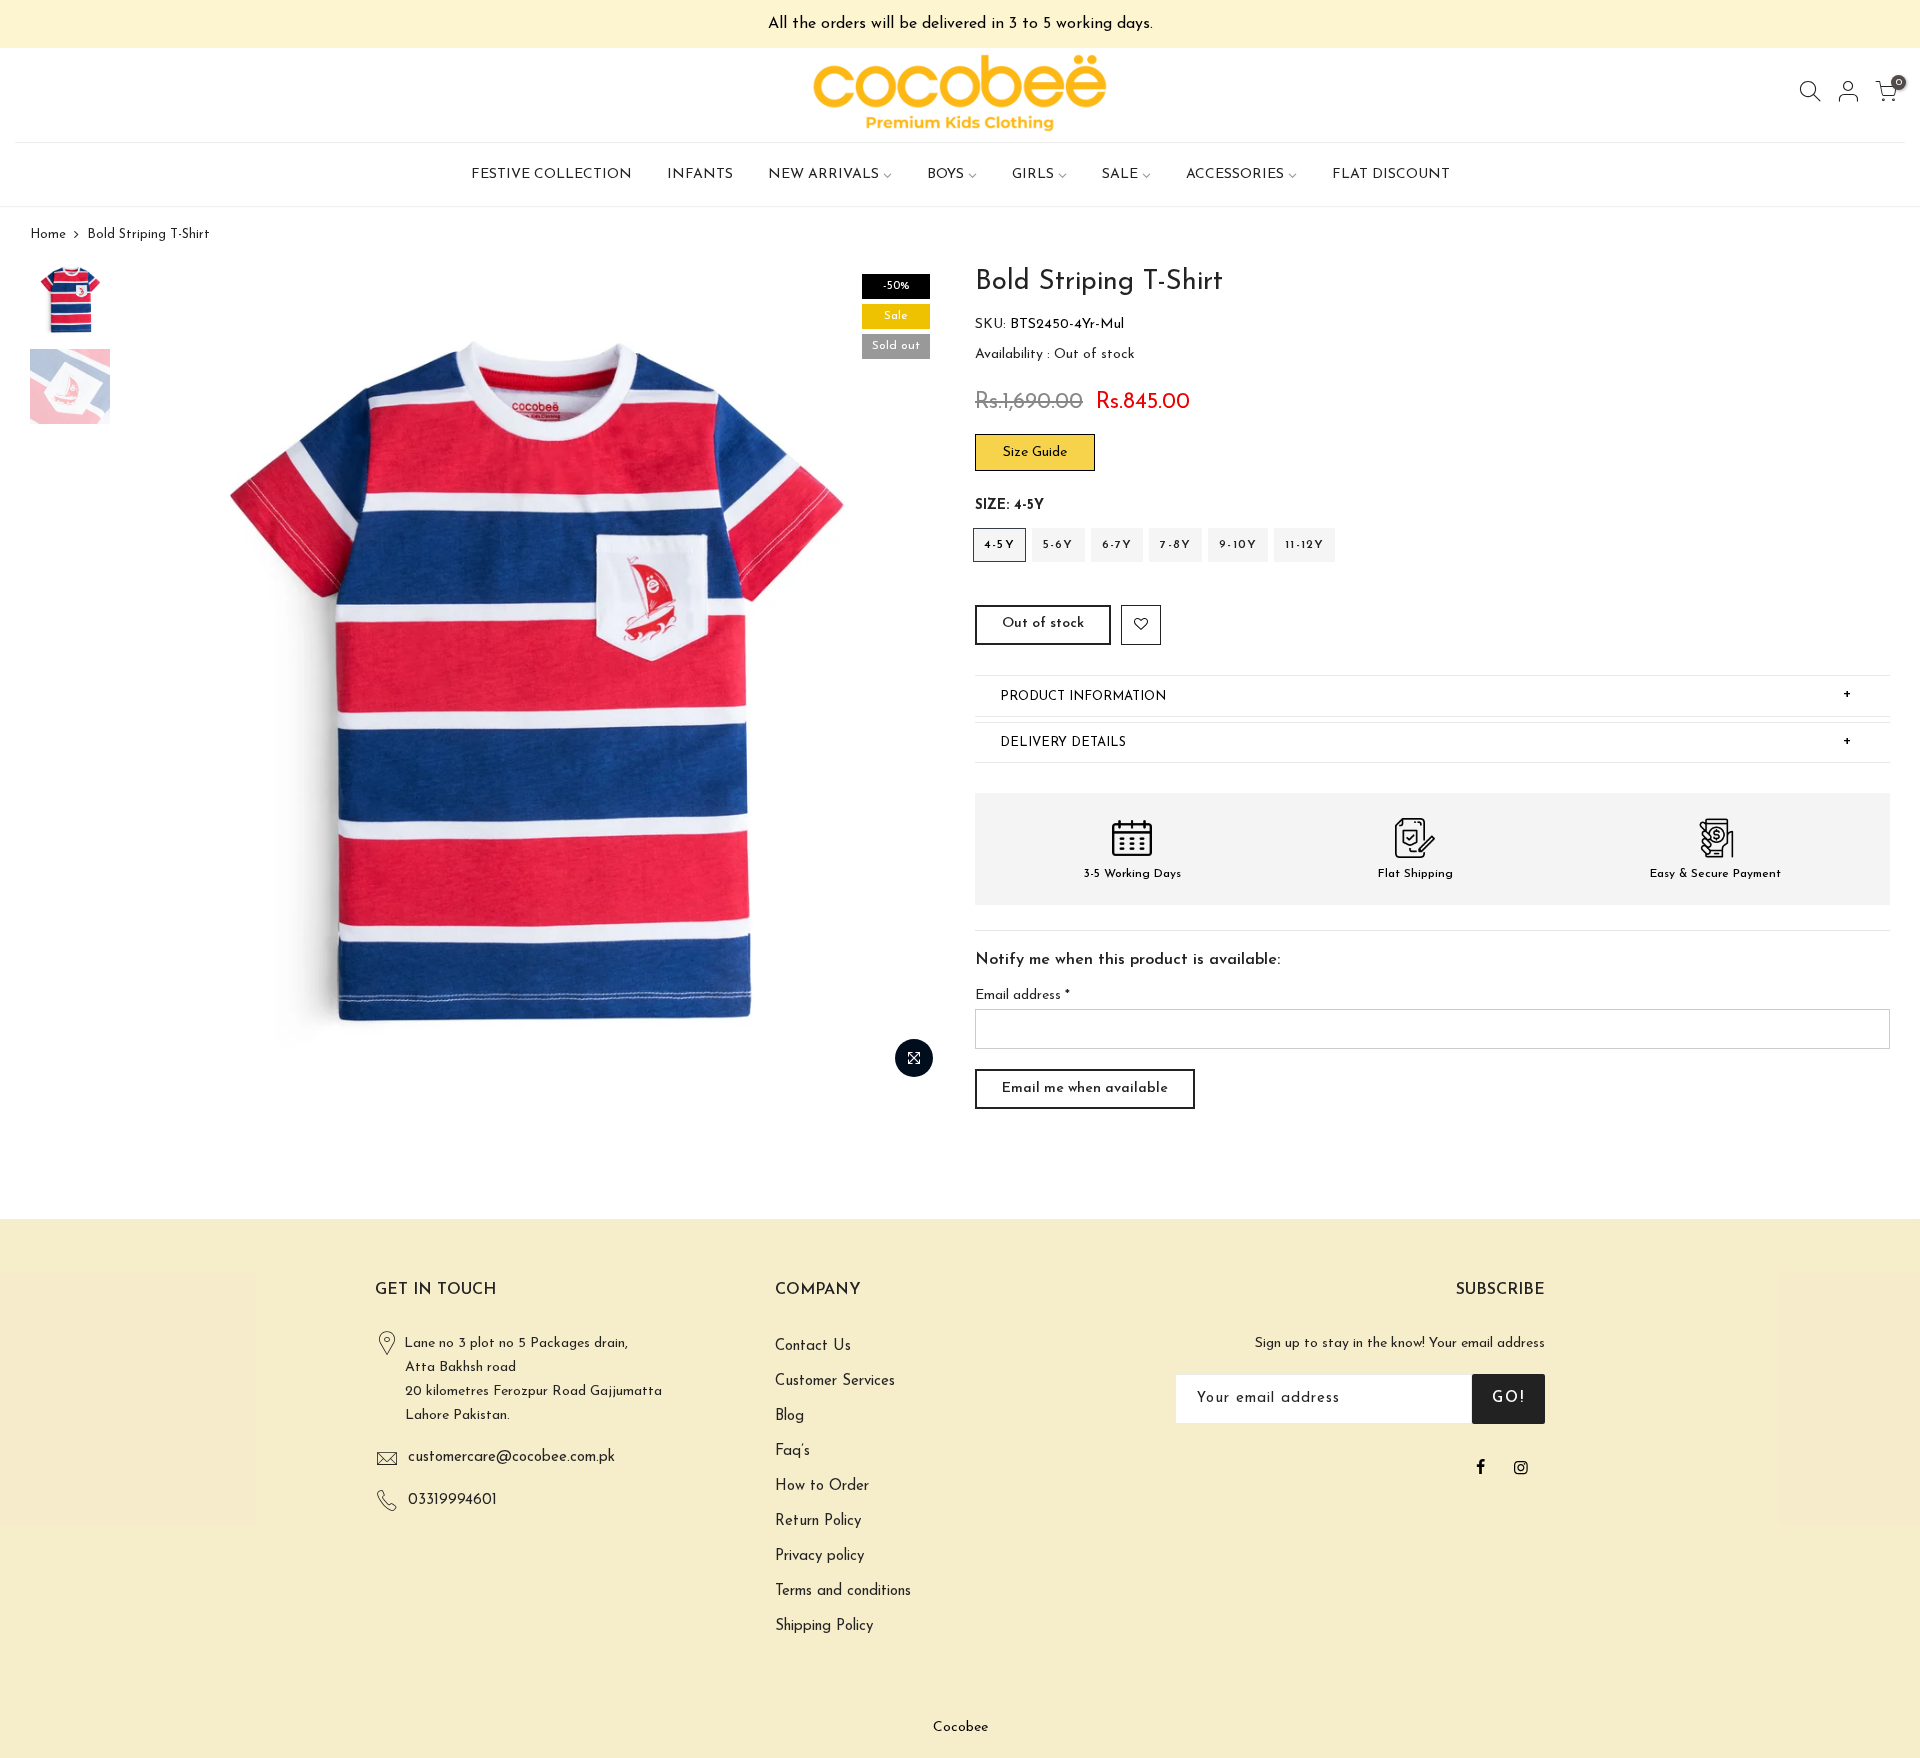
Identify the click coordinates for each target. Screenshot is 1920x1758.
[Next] (910, 677)
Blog (789, 1416)
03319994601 (452, 1500)
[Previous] (155, 677)
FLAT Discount (1391, 174)
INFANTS (700, 174)
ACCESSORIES (1235, 174)
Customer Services (835, 1381)
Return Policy (818, 1521)
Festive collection (551, 174)
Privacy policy (819, 1556)
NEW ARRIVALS (823, 174)
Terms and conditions (843, 1591)
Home (48, 234)
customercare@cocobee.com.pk (511, 1457)
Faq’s (792, 1451)
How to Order (822, 1486)
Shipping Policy (824, 1626)
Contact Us (813, 1346)
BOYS (945, 174)
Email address (1022, 995)
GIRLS (1033, 174)
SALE (1120, 174)
